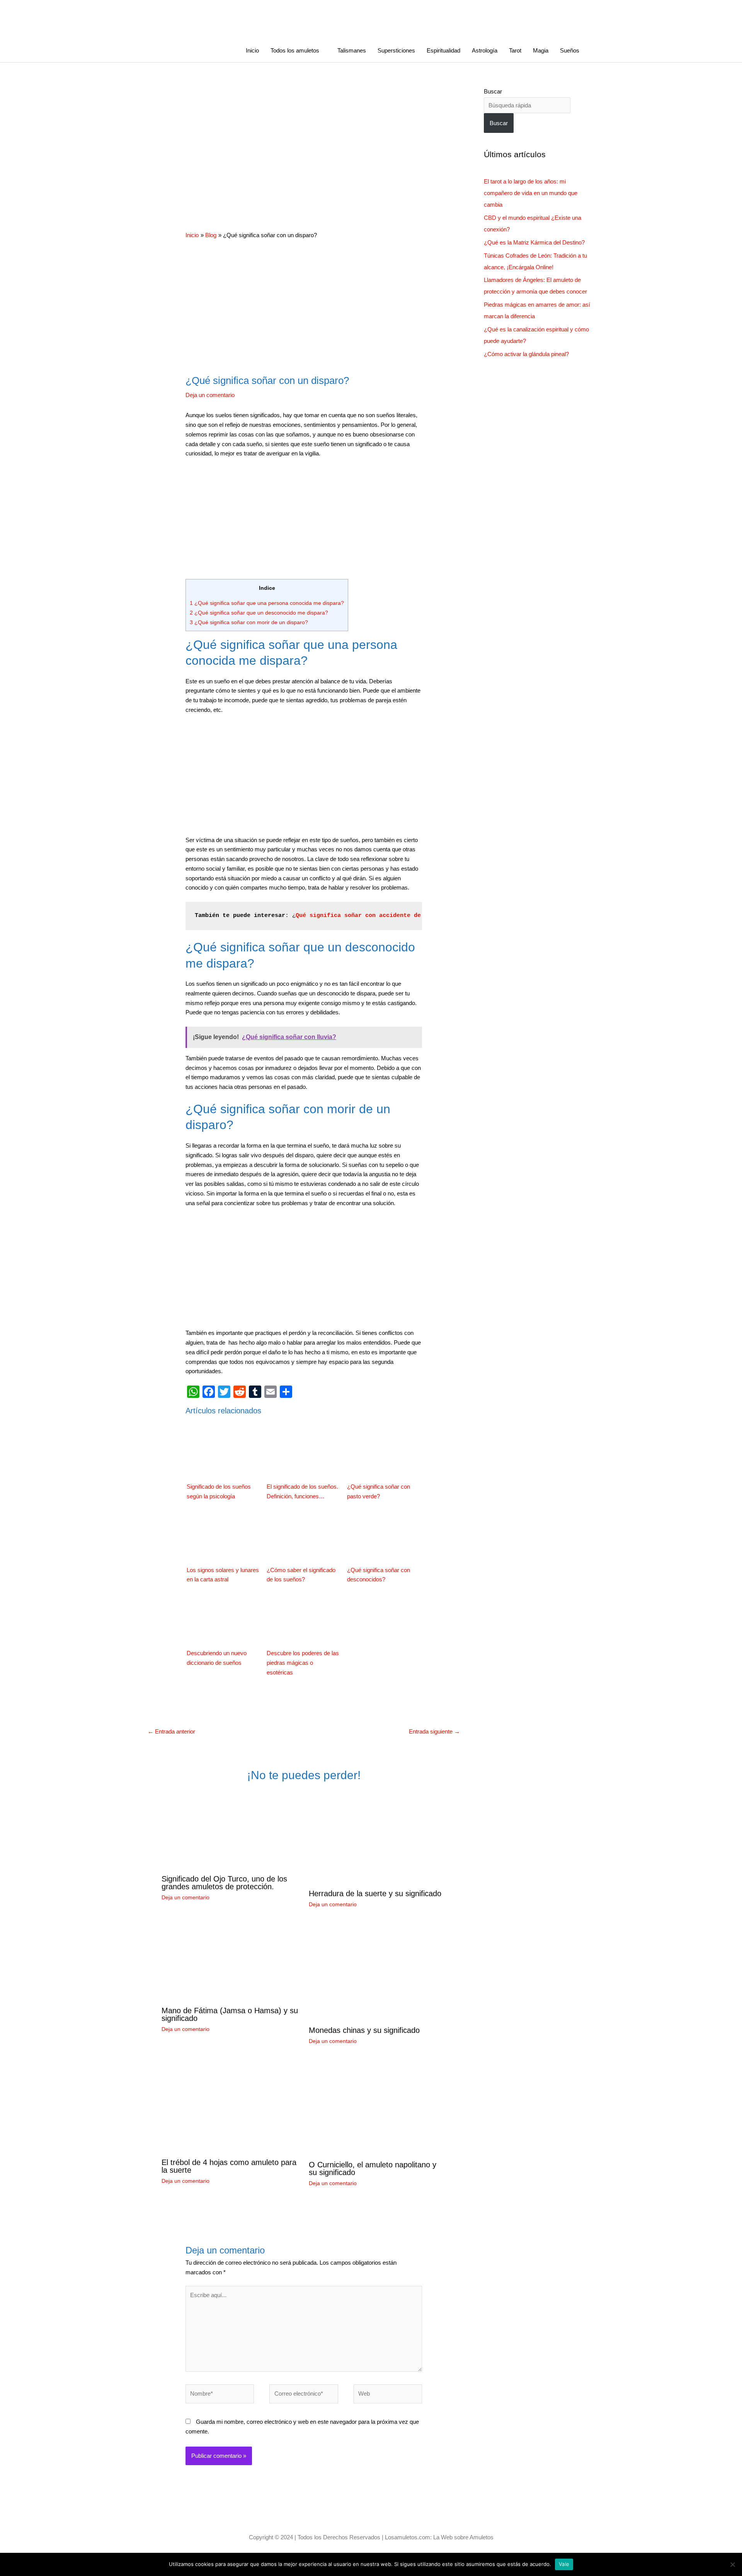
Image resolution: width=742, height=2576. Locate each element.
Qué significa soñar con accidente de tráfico (372, 916)
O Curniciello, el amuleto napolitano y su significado (373, 2168)
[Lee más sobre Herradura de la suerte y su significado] (378, 1837)
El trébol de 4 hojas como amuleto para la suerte (229, 2166)
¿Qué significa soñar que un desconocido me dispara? (259, 613)
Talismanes (352, 50)
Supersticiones (396, 50)
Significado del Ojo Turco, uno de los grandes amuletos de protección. (224, 1883)
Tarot (515, 50)
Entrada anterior (171, 1731)
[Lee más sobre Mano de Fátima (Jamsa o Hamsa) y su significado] (230, 1962)
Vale (564, 2564)
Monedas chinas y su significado (364, 2030)
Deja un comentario (210, 395)
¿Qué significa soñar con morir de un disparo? (249, 622)
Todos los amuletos (295, 50)
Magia (541, 50)
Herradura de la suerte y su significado (375, 1893)
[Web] (388, 2395)
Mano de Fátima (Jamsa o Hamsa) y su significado (230, 2014)
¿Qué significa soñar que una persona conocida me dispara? (267, 603)
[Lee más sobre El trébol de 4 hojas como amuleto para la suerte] (230, 2106)
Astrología (485, 50)
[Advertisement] (304, 143)
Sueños (570, 50)
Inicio (252, 50)
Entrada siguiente (434, 1731)
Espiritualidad (443, 50)
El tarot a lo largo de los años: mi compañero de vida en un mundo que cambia (531, 193)
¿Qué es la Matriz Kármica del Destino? (534, 242)
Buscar (493, 91)
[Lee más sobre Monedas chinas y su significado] (357, 1972)
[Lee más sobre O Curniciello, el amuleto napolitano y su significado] (378, 2108)
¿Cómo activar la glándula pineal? (526, 354)
